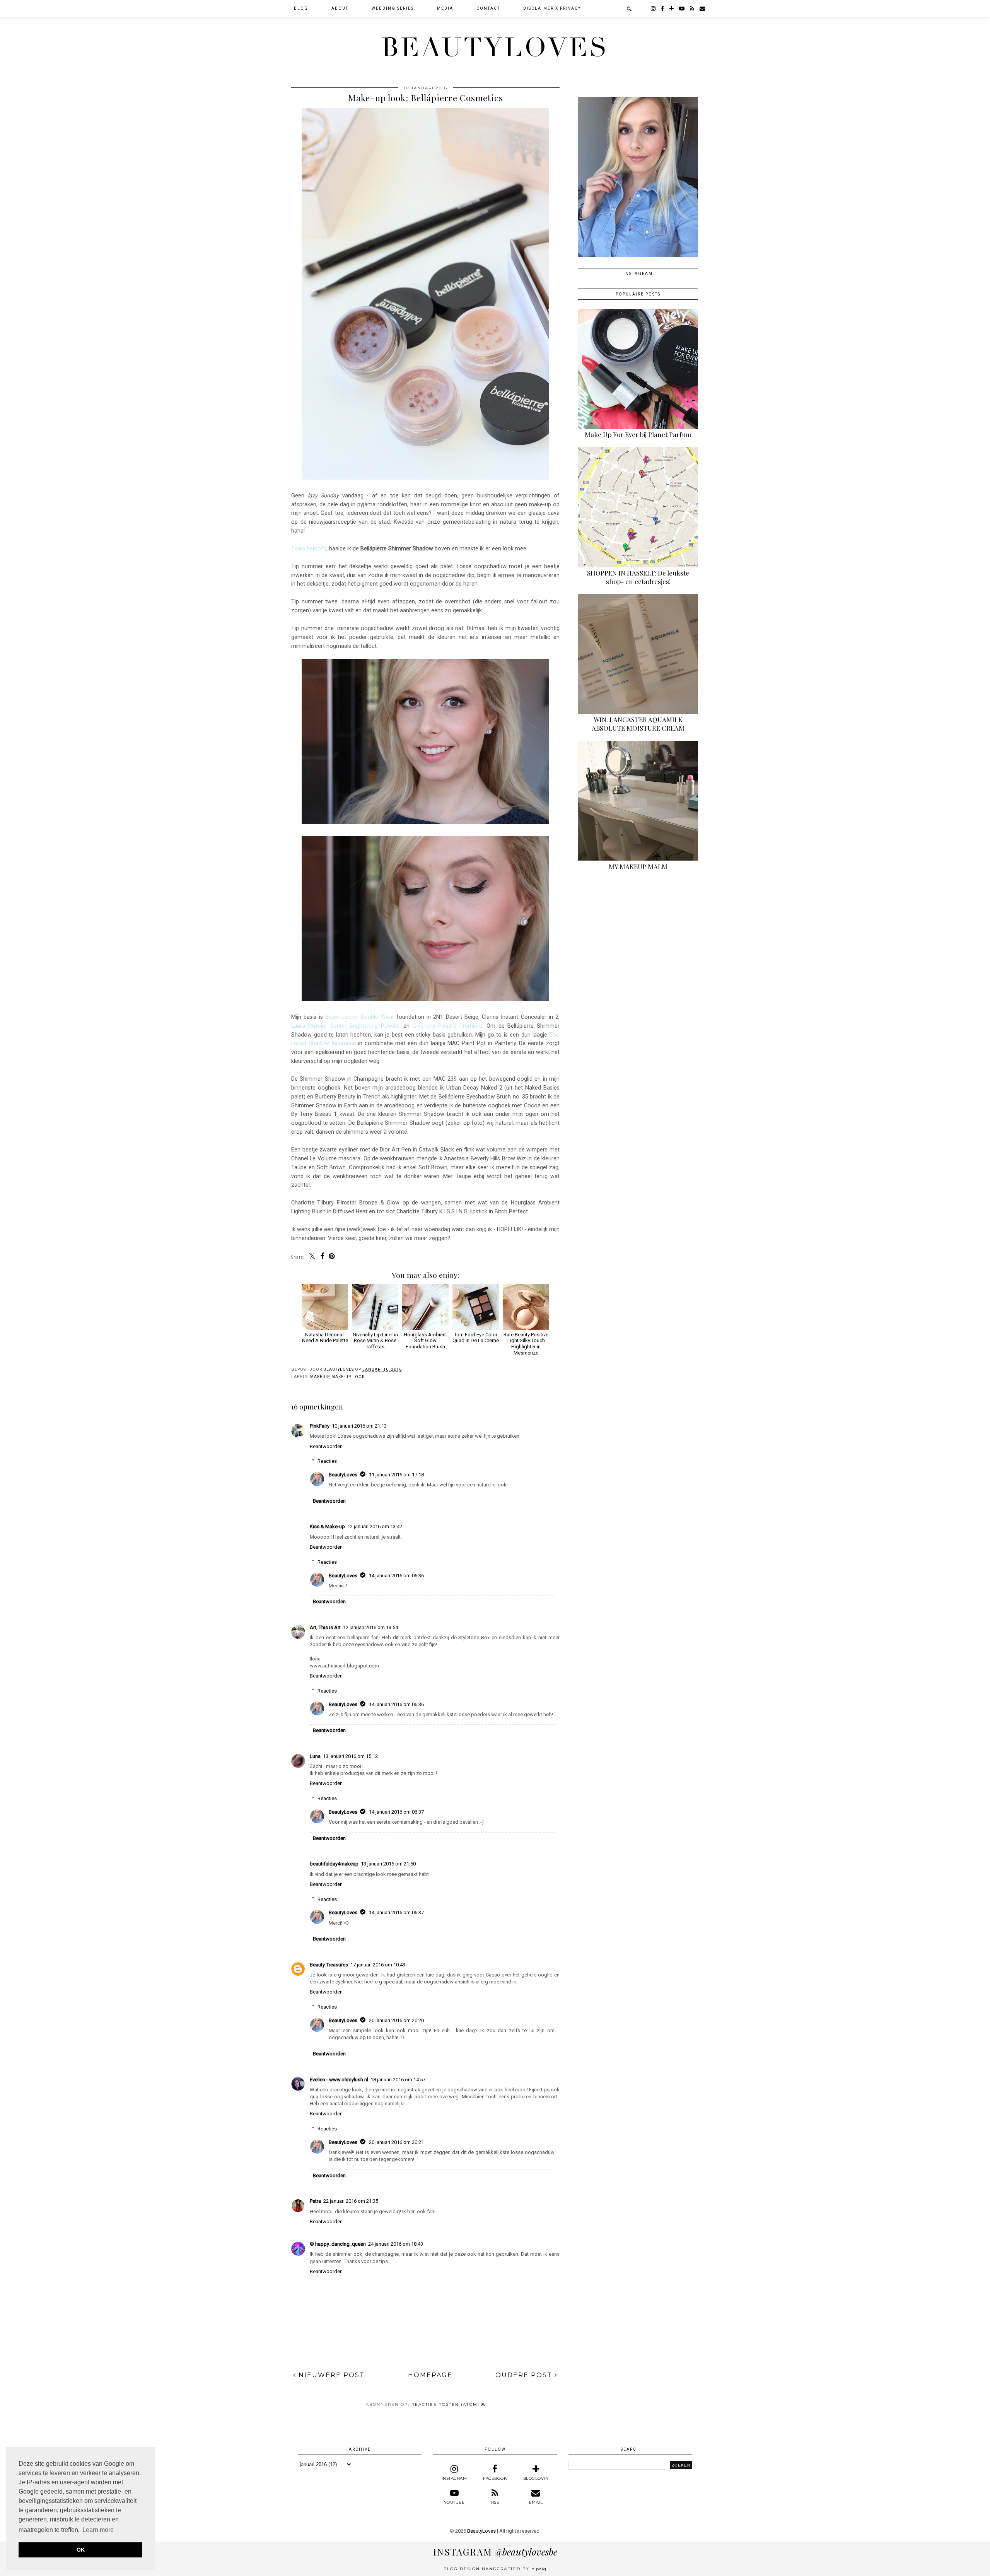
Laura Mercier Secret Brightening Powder (346, 1026)
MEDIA (445, 8)
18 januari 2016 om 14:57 (398, 2080)
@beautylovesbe (495, 2552)
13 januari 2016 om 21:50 (388, 1864)
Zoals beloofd (309, 548)
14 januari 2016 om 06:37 (396, 1812)
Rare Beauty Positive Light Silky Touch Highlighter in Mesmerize (526, 1344)
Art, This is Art (325, 1627)
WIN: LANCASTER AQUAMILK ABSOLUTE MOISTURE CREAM (638, 724)
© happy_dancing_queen (338, 2244)
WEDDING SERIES (393, 8)
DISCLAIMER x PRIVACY (552, 8)
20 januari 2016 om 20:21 (396, 2142)
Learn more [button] (98, 2530)
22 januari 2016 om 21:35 (351, 2201)
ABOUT (340, 8)
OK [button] (81, 2550)
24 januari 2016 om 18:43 (396, 2244)
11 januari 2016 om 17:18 (396, 1475)
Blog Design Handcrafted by (495, 2569)
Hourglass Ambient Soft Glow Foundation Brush (425, 1341)
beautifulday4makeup (334, 1864)
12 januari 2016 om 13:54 (370, 1627)
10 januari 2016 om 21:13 (359, 1426)
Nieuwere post (330, 2375)
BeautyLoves (495, 48)
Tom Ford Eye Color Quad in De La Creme (476, 1338)
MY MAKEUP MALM (638, 866)
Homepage (430, 2375)
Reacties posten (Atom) (446, 2404)
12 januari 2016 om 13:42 (375, 1526)
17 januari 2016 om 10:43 (378, 1965)
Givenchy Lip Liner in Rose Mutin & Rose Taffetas (375, 1341)
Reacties (327, 1461)
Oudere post (525, 2375)
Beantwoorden (326, 1446)
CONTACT (488, 8)
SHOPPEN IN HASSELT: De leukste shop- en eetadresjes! (638, 577)
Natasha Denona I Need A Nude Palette (325, 1338)
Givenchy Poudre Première (448, 1026)
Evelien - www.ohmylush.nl (339, 2080)
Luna (315, 1756)
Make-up (320, 1377)
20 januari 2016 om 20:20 (396, 2020)
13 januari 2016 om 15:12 (350, 1756)
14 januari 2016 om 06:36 (396, 1576)
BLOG (301, 8)
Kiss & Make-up (327, 1526)
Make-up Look (348, 1377)
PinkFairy (320, 1426)
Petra (315, 2201)
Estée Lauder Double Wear (360, 1017)
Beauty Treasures (329, 1965)
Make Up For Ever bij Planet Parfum (638, 434)
